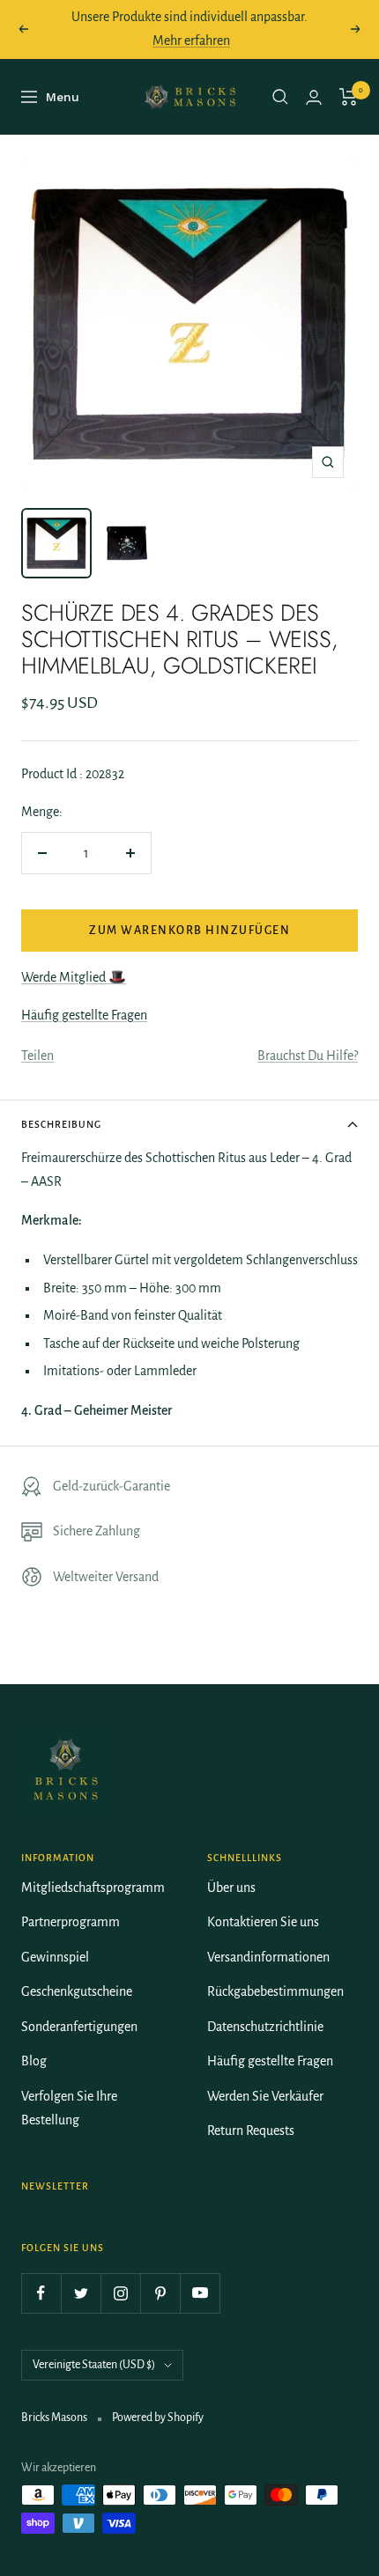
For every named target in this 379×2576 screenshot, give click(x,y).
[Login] (314, 97)
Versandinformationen (268, 1957)
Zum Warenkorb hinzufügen (189, 931)
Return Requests (251, 2131)
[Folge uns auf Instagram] (120, 2293)
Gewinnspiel (55, 1957)
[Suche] (280, 97)
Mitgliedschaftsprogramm (93, 1888)
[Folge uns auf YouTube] (200, 2293)
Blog (34, 2061)
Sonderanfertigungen (79, 2027)
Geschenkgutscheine (77, 1991)
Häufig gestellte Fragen (84, 1015)
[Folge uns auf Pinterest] (160, 2293)
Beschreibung (61, 1124)
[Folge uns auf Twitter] (81, 2293)
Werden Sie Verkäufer (265, 2096)
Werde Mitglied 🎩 (74, 977)
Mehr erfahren (191, 40)
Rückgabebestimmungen (275, 1991)
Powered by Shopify (158, 2418)
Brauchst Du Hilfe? (308, 1056)
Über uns (231, 1888)
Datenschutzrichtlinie (265, 2027)
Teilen (37, 1056)
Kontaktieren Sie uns (263, 1922)
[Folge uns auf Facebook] (41, 2293)
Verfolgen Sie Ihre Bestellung (69, 2108)
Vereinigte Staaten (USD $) (94, 2365)
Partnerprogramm (71, 1922)
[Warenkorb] (349, 97)
